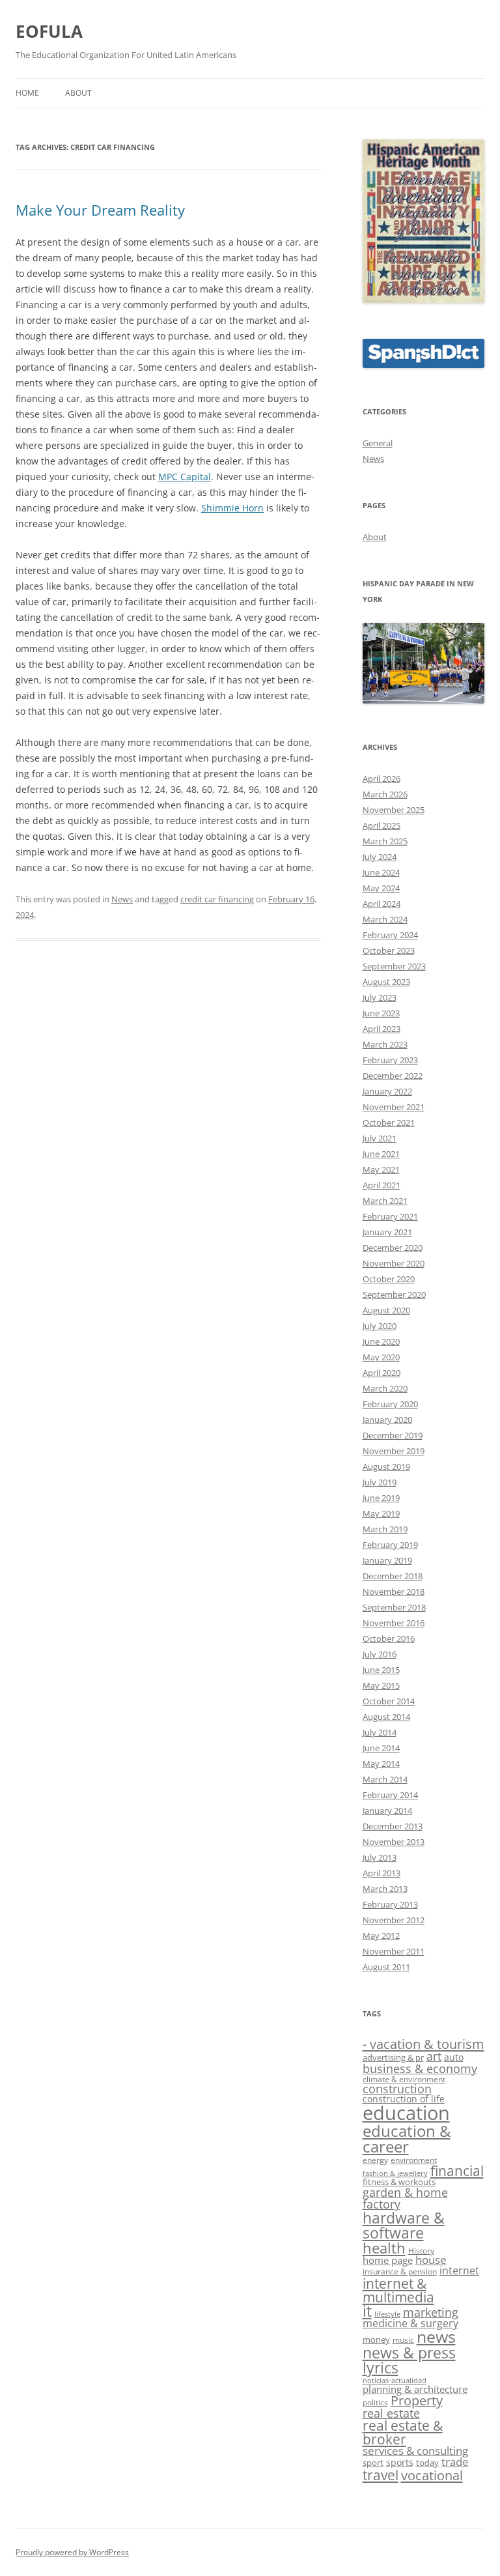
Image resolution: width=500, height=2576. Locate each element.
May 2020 (381, 1357)
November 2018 (394, 1592)
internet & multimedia (398, 2290)
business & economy (420, 2068)
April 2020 (382, 1373)
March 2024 (385, 919)
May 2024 (381, 888)
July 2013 (380, 1857)
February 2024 (390, 935)
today (427, 2463)
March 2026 (385, 794)
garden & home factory (405, 2198)
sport (373, 2463)
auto (454, 2057)
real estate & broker (403, 2432)
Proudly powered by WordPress (72, 2552)
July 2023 (380, 997)
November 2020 (394, 1263)
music (403, 2340)
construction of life (404, 2099)
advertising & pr (393, 2057)
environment (414, 2160)
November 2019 (394, 1451)
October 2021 (389, 1123)
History (421, 2250)
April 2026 (382, 779)
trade (455, 2462)
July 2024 (380, 857)
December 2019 (393, 1435)
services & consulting (415, 2451)
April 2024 (382, 904)
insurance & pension (400, 2271)
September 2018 (394, 1607)
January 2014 (387, 1810)
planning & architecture (415, 2389)
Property (417, 2400)
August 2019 (386, 1467)
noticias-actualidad (395, 2381)
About (78, 93)
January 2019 (387, 1560)
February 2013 (390, 1904)
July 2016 (380, 1654)
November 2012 (394, 1920)
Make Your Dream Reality (100, 210)
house (431, 2260)
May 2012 (381, 1936)
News (122, 899)
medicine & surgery (410, 2323)
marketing (431, 2312)
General (378, 443)
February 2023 (390, 1060)
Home (27, 93)
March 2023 (385, 1044)
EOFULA (49, 31)
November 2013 (394, 1842)
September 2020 (394, 1295)
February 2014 (390, 1795)
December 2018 (393, 1576)
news (436, 2337)
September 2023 (394, 966)
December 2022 (393, 1076)
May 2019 (381, 1513)
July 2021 (380, 1138)
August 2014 (386, 1717)
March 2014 (385, 1779)
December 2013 (393, 1826)
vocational (432, 2475)
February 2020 (390, 1404)
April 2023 (382, 1029)
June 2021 (381, 1154)
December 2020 (393, 1248)
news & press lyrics (409, 2360)
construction (397, 2089)
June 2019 (381, 1498)
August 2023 (386, 982)
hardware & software (404, 2225)
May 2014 (381, 1764)
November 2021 (394, 1107)
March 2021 (385, 1201)
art (434, 2056)
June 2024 (381, 872)
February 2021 (390, 1216)
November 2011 (394, 1951)
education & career (407, 2139)
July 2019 (380, 1482)
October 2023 (389, 951)
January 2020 (387, 1420)
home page (388, 2260)
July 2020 (380, 1326)
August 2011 (386, 1967)
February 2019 (390, 1545)
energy (375, 2160)
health (384, 2248)
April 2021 (382, 1185)
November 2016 (394, 1623)
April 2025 (382, 825)
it (367, 2311)
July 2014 (380, 1732)
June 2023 (381, 1013)
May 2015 (381, 1685)
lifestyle (387, 2314)
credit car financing (217, 899)
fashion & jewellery (395, 2173)
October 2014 (389, 1701)
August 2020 (386, 1310)
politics (375, 2402)
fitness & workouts (399, 2182)
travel (381, 2475)
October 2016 (389, 1639)
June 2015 (381, 1670)
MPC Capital (185, 477)
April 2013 (382, 1873)
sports (400, 2462)
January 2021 (387, 1232)
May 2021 (381, 1169)
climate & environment (404, 2079)
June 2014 (381, 1748)
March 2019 (385, 1529)
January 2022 (387, 1091)
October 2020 (389, 1279)
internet (459, 2270)
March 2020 (385, 1388)
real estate (391, 2413)
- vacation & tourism (424, 2044)
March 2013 (385, 1889)
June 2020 (381, 1341)
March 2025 (385, 841)
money (376, 2340)
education (406, 2113)
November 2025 (394, 810)
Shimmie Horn (232, 508)
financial (457, 2171)
